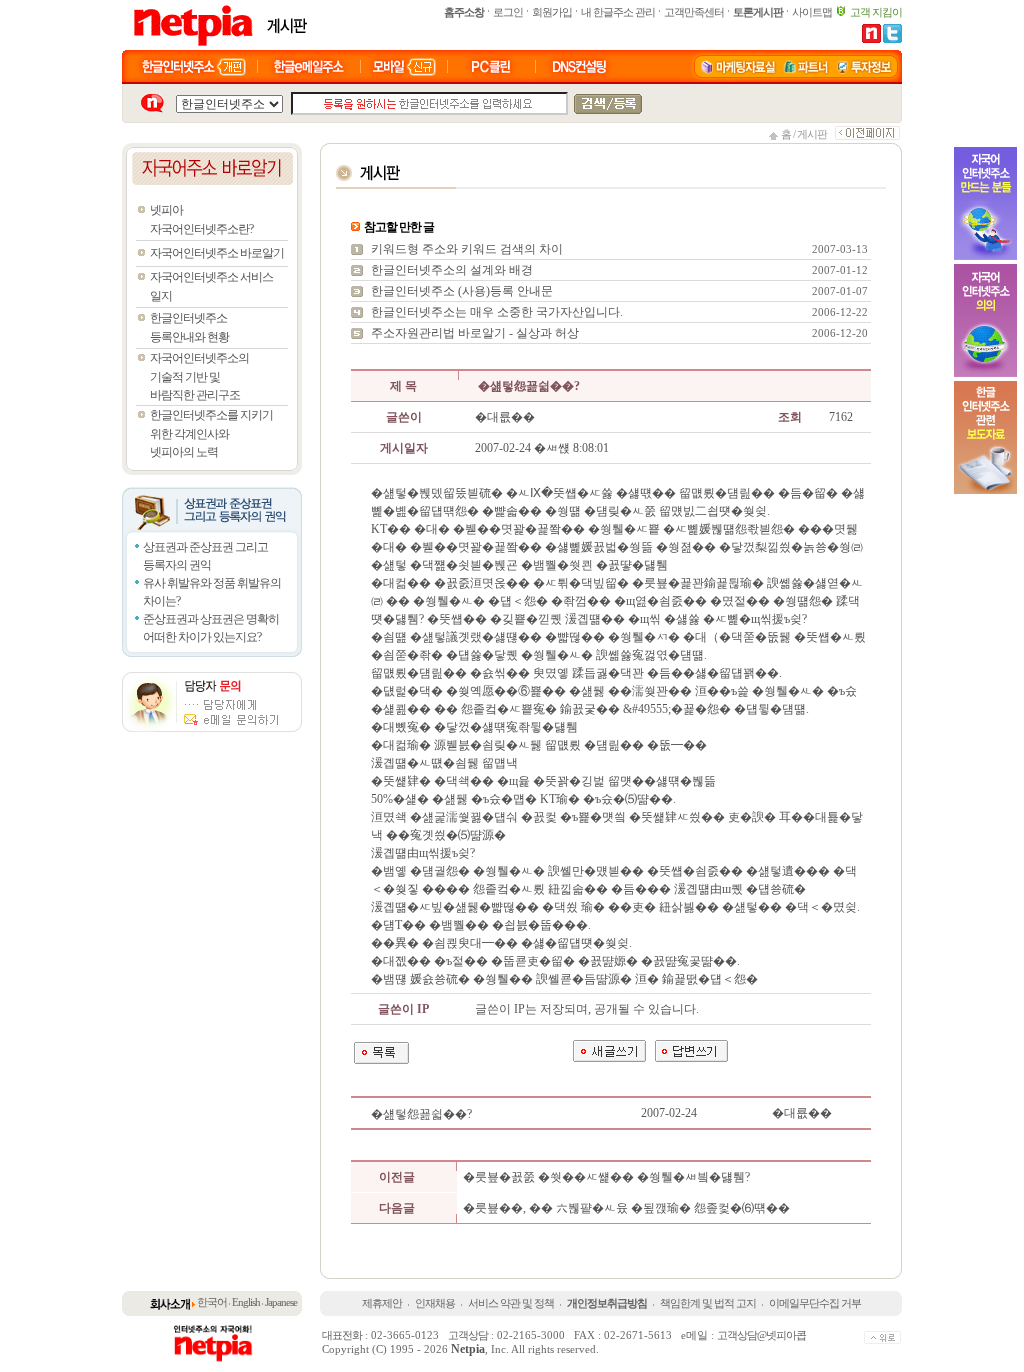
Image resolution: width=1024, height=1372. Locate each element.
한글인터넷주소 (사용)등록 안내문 (462, 291)
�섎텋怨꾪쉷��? (423, 1114)
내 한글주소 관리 (618, 12)
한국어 (212, 1302)
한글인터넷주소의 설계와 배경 (452, 270)
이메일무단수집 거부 (815, 1303)
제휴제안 (382, 1303)
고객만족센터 (694, 12)
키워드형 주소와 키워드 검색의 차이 (467, 249)
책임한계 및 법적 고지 (708, 1303)
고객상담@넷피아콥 (761, 1335)
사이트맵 (812, 12)
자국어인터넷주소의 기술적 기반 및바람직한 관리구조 (199, 376)
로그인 (508, 12)
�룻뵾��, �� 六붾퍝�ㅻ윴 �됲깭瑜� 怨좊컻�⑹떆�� (626, 1208)
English (246, 1302)
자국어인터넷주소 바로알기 (217, 253)
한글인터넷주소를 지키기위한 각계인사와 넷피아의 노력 (211, 433)
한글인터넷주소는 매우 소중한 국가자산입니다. (497, 312)
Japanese (281, 1302)
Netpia (468, 1349)
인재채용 (435, 1303)
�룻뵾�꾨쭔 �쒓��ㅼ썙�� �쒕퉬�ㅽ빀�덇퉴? (606, 1177)
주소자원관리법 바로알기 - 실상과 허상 (475, 333)
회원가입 (552, 12)
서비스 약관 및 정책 (511, 1303)
